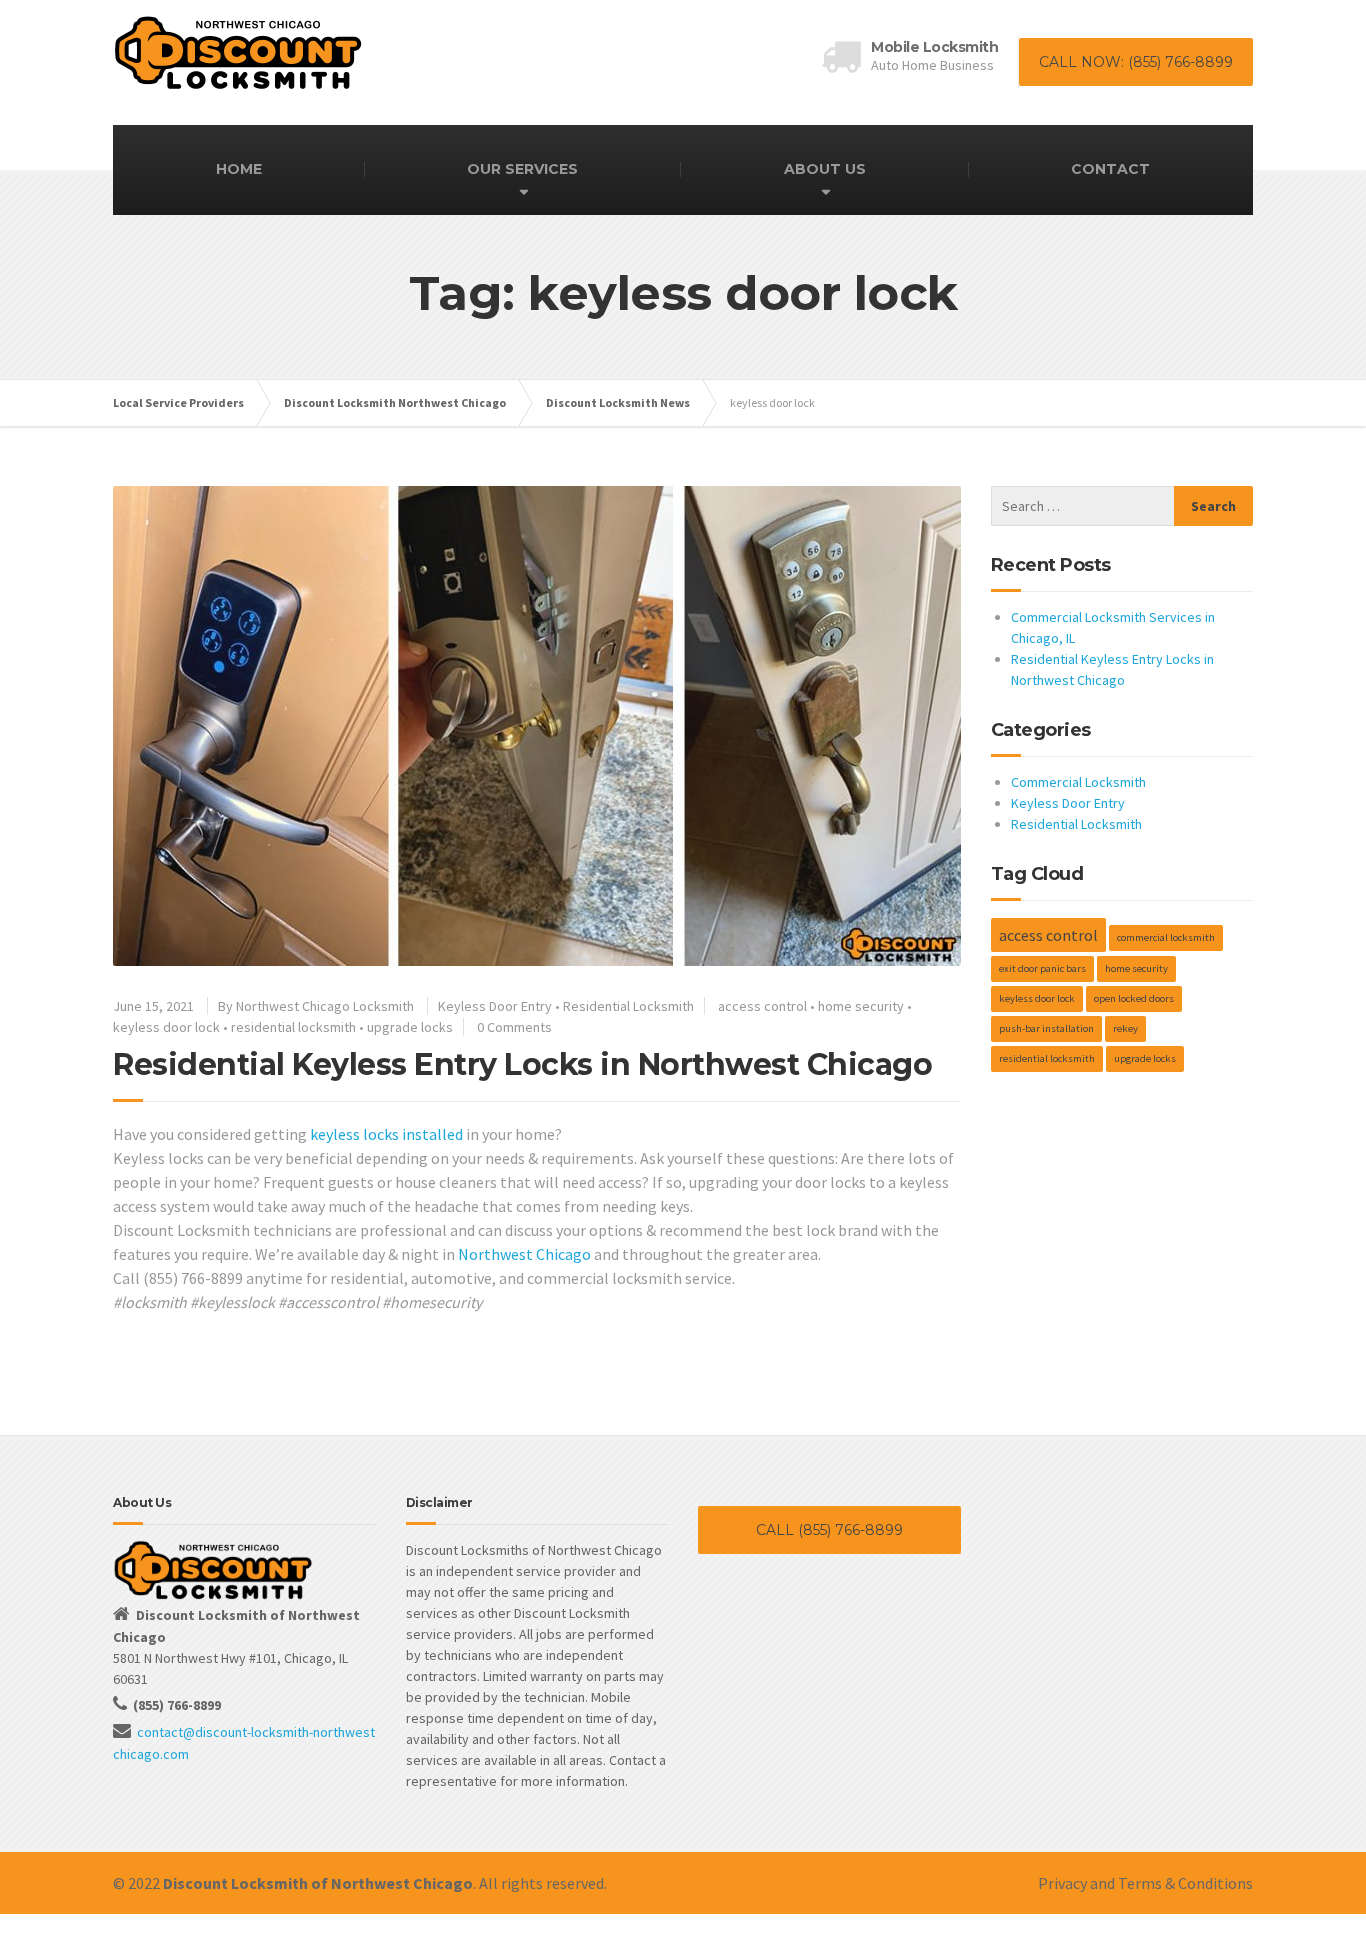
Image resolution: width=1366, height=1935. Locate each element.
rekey (1125, 1028)
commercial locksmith (1166, 937)
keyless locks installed (386, 1134)
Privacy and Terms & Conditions (1145, 1883)
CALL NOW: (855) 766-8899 (1136, 62)
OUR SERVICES (522, 169)
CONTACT (1110, 169)
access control (762, 1006)
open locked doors (1134, 998)
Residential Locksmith (628, 1006)
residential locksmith (293, 1027)
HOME (239, 169)
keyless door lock (166, 1027)
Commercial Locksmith (1078, 782)
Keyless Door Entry (495, 1006)
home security (861, 1006)
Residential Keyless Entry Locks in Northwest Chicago (522, 1064)
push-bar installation (1046, 1028)
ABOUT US (825, 169)
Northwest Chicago (524, 1254)
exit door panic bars (1042, 968)
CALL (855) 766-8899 (829, 1530)
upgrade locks (410, 1027)
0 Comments (514, 1027)
